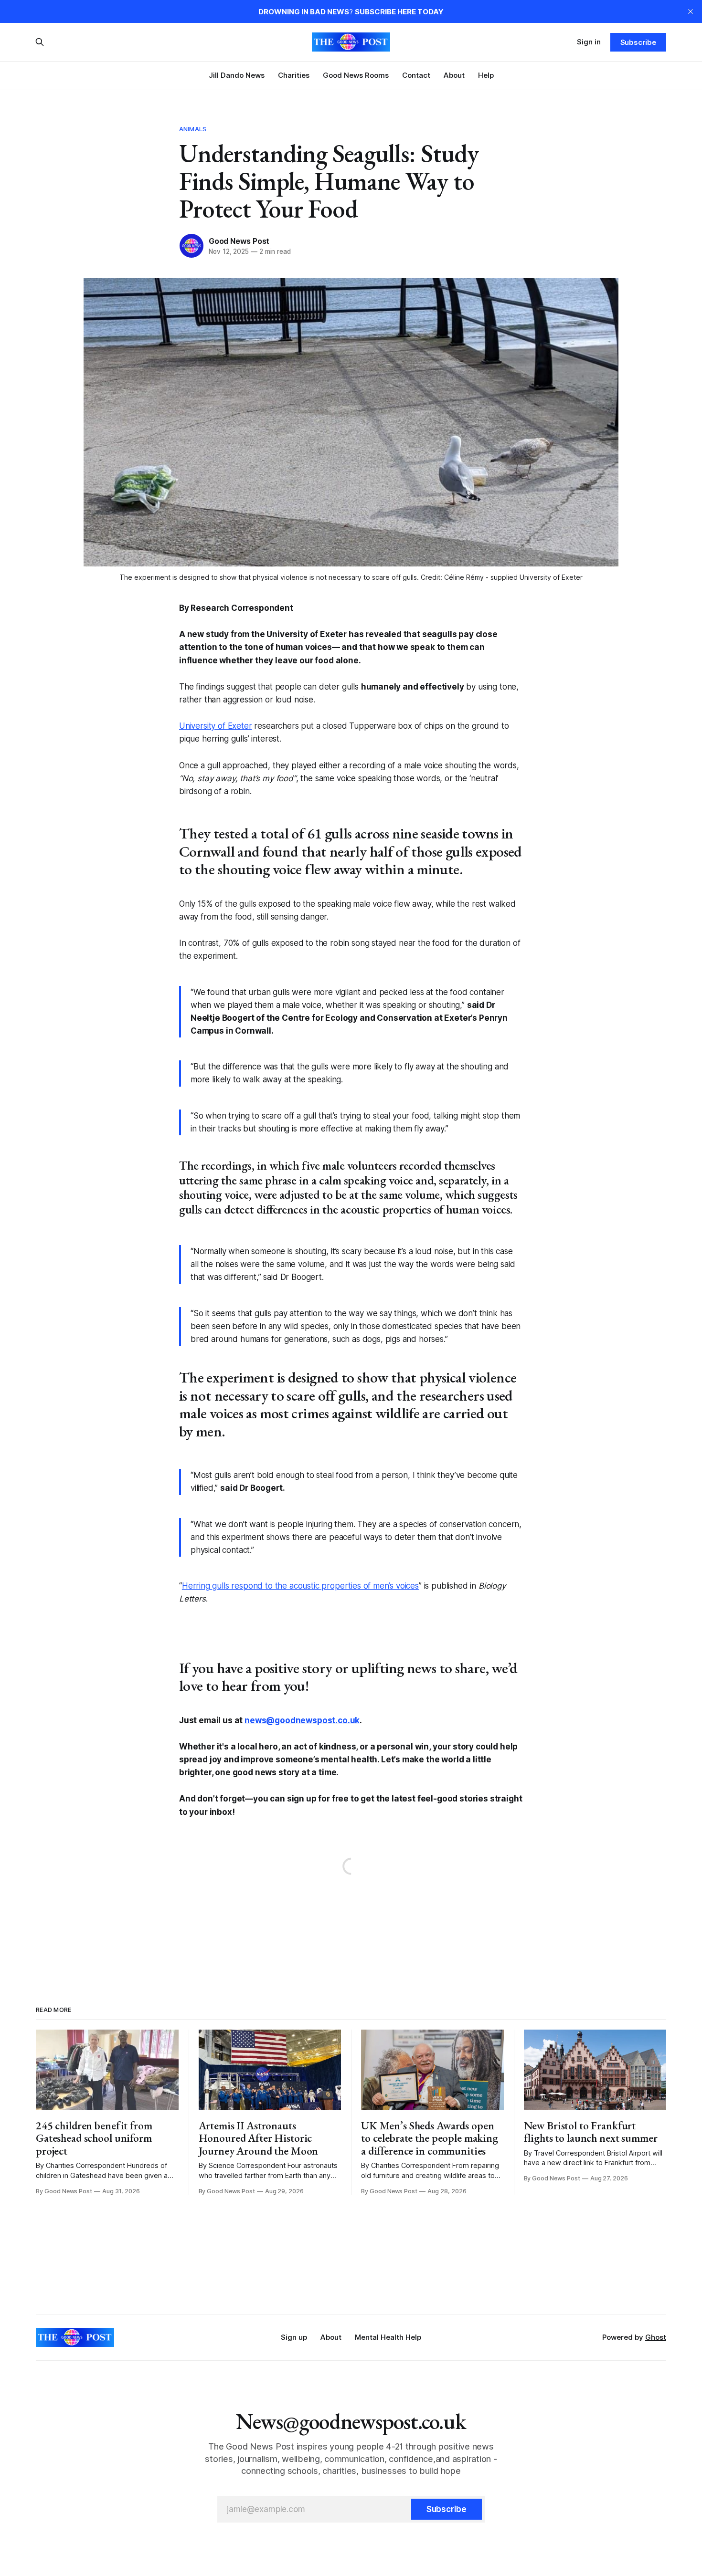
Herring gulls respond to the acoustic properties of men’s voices (300, 1586)
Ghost (656, 2337)
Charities (294, 75)
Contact (416, 75)
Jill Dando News (237, 75)
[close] (691, 11)
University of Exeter (216, 726)
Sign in (589, 42)
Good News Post (239, 241)
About (454, 75)
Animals (193, 129)
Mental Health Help (388, 2337)
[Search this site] (40, 42)
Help (486, 75)
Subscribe (638, 42)
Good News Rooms (356, 75)
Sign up (294, 2337)
